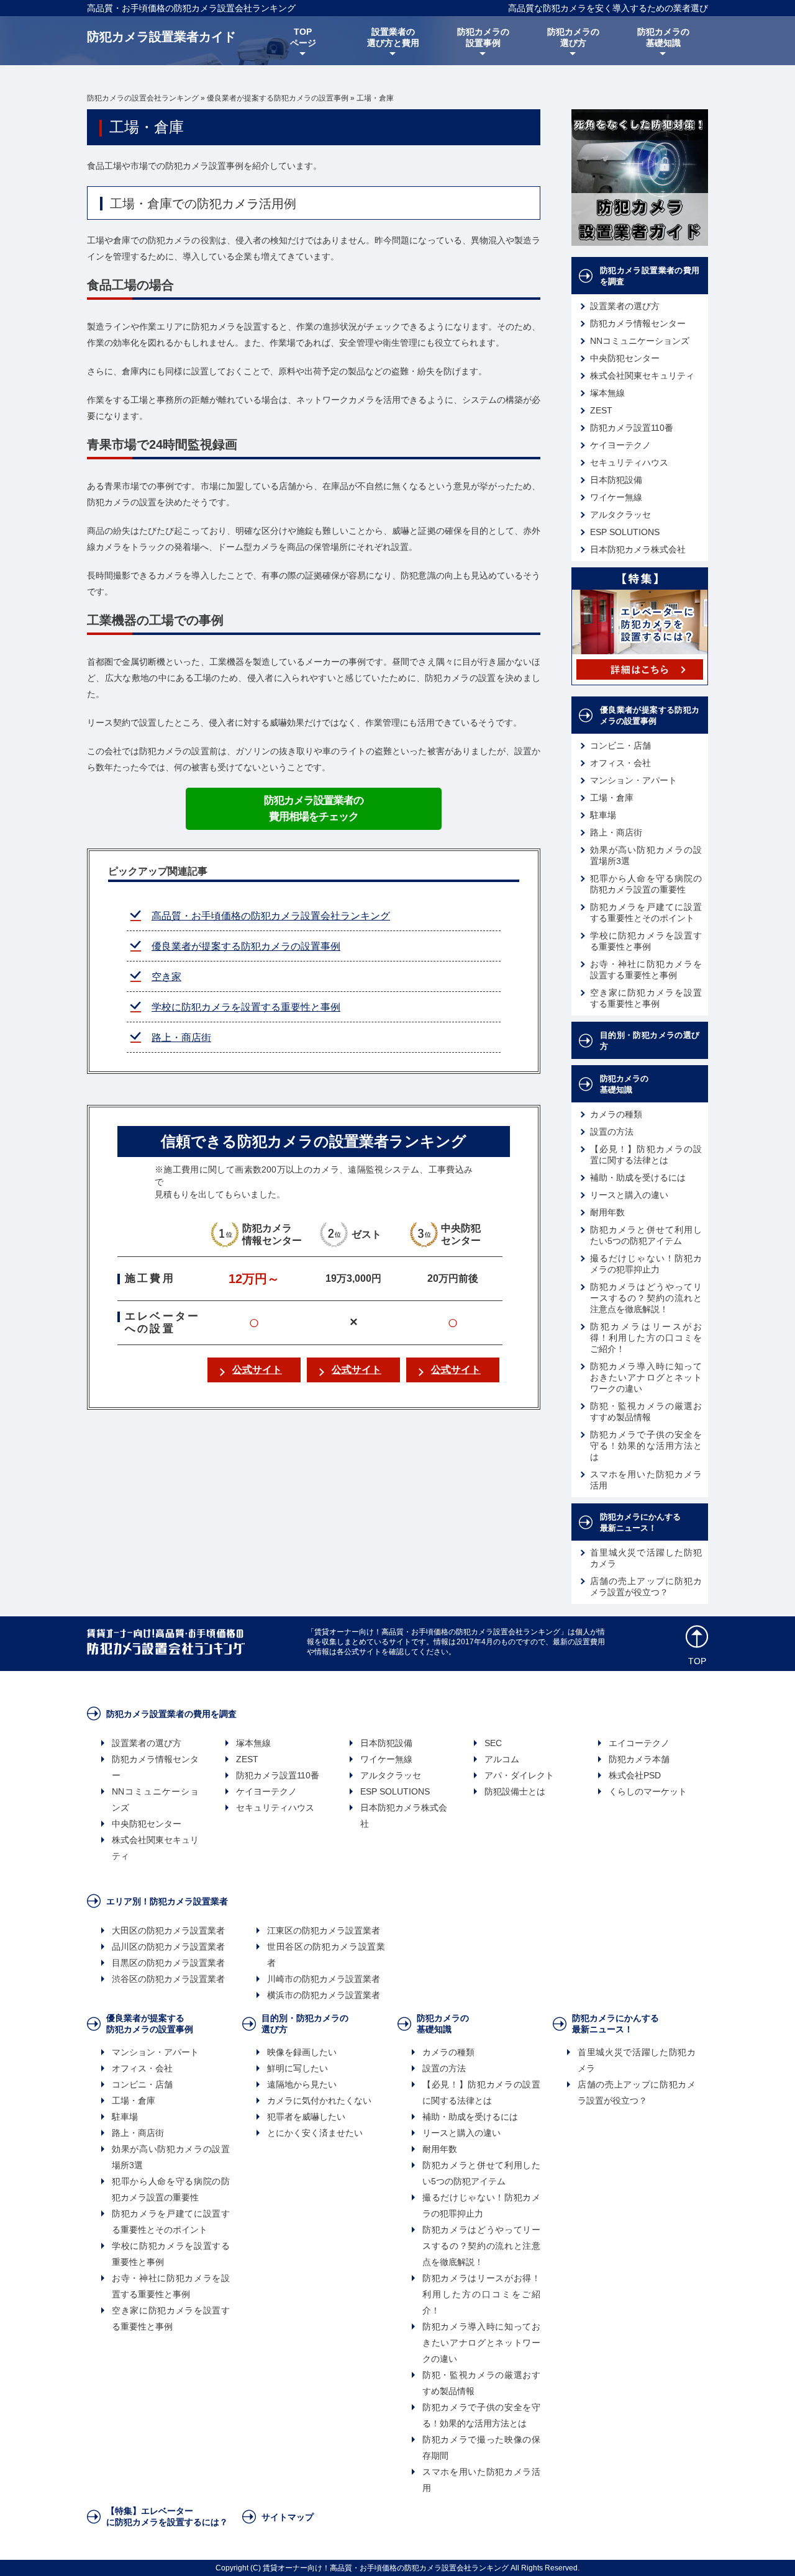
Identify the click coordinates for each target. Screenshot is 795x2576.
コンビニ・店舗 (620, 745)
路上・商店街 (181, 1038)
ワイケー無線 (616, 497)
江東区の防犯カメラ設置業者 (324, 1930)
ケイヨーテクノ (620, 445)
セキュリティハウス (629, 462)
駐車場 (603, 815)
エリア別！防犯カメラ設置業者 (167, 1901)
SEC (493, 1743)
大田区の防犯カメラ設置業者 (168, 1930)
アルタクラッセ (620, 515)
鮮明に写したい (298, 2068)
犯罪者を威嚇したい (306, 2117)
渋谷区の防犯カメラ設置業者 (168, 1979)
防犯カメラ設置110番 (632, 428)
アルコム (502, 1759)
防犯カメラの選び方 (573, 37)
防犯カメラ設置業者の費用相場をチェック (314, 808)
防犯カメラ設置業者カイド (161, 37)
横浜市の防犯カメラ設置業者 (324, 1995)
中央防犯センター (625, 358)
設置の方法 (612, 1132)
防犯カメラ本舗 (639, 1759)
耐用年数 (607, 1212)
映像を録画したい (302, 2052)
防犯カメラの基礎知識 (663, 37)
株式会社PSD (635, 1775)
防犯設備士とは (515, 1791)
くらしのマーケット (648, 1791)
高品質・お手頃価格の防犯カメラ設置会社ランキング (191, 8)
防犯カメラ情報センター (638, 323)
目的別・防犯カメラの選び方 (650, 1041)
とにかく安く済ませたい (315, 2133)
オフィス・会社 (620, 763)
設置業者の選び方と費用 (393, 37)
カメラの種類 (616, 1114)
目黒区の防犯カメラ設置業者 (168, 1963)
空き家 (166, 977)
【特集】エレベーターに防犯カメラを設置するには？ (167, 2516)
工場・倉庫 (612, 798)
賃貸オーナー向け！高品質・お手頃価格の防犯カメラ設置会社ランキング (386, 2568)
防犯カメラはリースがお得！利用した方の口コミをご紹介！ (646, 1338)
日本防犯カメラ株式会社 (638, 549)
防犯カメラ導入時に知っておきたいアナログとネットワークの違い (646, 1377)
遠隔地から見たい (302, 2084)
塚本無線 (607, 393)
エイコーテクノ (639, 1743)
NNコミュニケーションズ (640, 341)
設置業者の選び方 (625, 306)
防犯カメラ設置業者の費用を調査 (650, 276)
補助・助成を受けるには (638, 1178)
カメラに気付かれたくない (319, 2101)
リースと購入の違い (629, 1195)
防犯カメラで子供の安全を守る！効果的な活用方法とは (646, 1446)
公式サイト (257, 1370)
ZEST (601, 410)
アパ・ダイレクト (519, 1775)
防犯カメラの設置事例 (483, 37)
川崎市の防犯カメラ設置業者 (324, 1979)
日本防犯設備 (616, 480)
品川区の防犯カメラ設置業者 (168, 1947)
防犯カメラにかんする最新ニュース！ (640, 1522)
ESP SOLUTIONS (625, 532)
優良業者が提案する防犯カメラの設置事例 (246, 946)
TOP (697, 1661)
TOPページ (303, 37)
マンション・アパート (634, 780)
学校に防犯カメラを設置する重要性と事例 (246, 1007)
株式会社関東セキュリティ (642, 376)
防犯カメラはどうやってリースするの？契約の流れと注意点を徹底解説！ (646, 1298)
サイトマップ (288, 2517)
